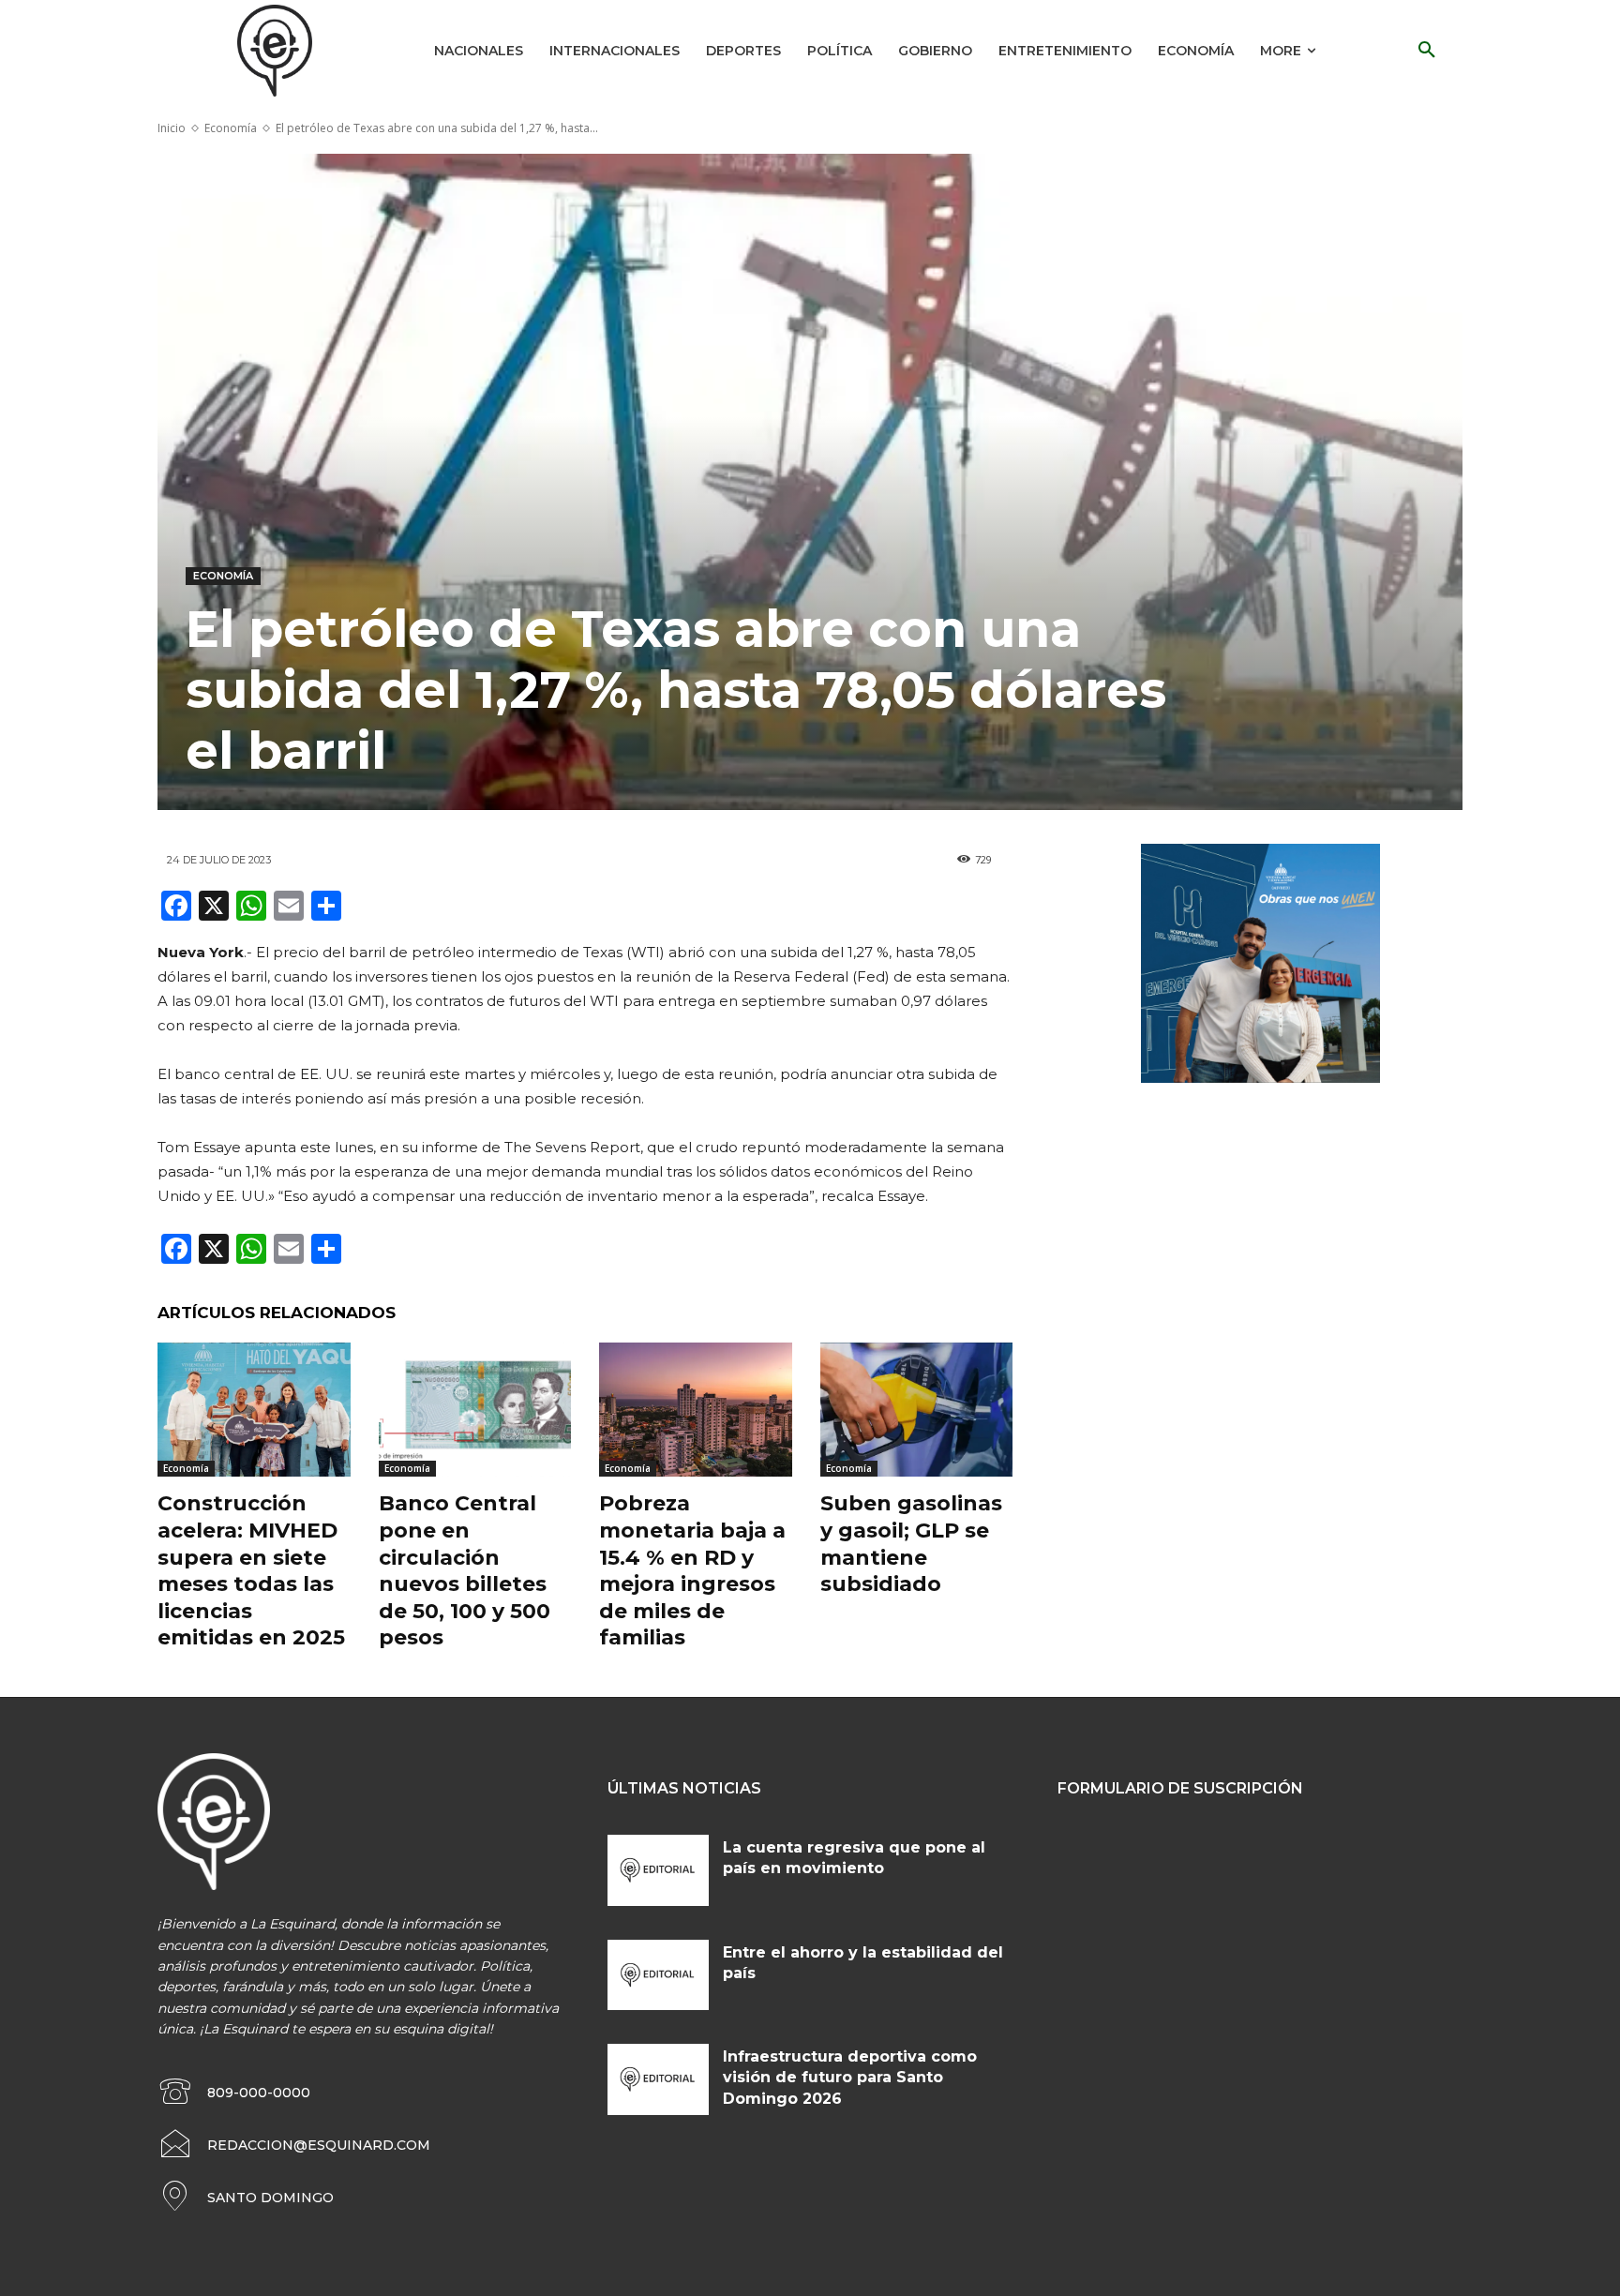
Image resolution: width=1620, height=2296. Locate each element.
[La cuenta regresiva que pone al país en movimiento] (658, 1870)
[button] (1427, 51)
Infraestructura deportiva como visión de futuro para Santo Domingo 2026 (850, 2078)
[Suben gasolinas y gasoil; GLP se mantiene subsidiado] (917, 1410)
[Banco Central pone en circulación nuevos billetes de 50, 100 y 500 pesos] (475, 1410)
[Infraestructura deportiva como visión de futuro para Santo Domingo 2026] (658, 2079)
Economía (231, 128)
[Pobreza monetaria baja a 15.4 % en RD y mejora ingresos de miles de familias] (696, 1410)
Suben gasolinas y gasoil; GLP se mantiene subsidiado (911, 1544)
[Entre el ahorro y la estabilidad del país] (658, 1975)
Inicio (172, 128)
